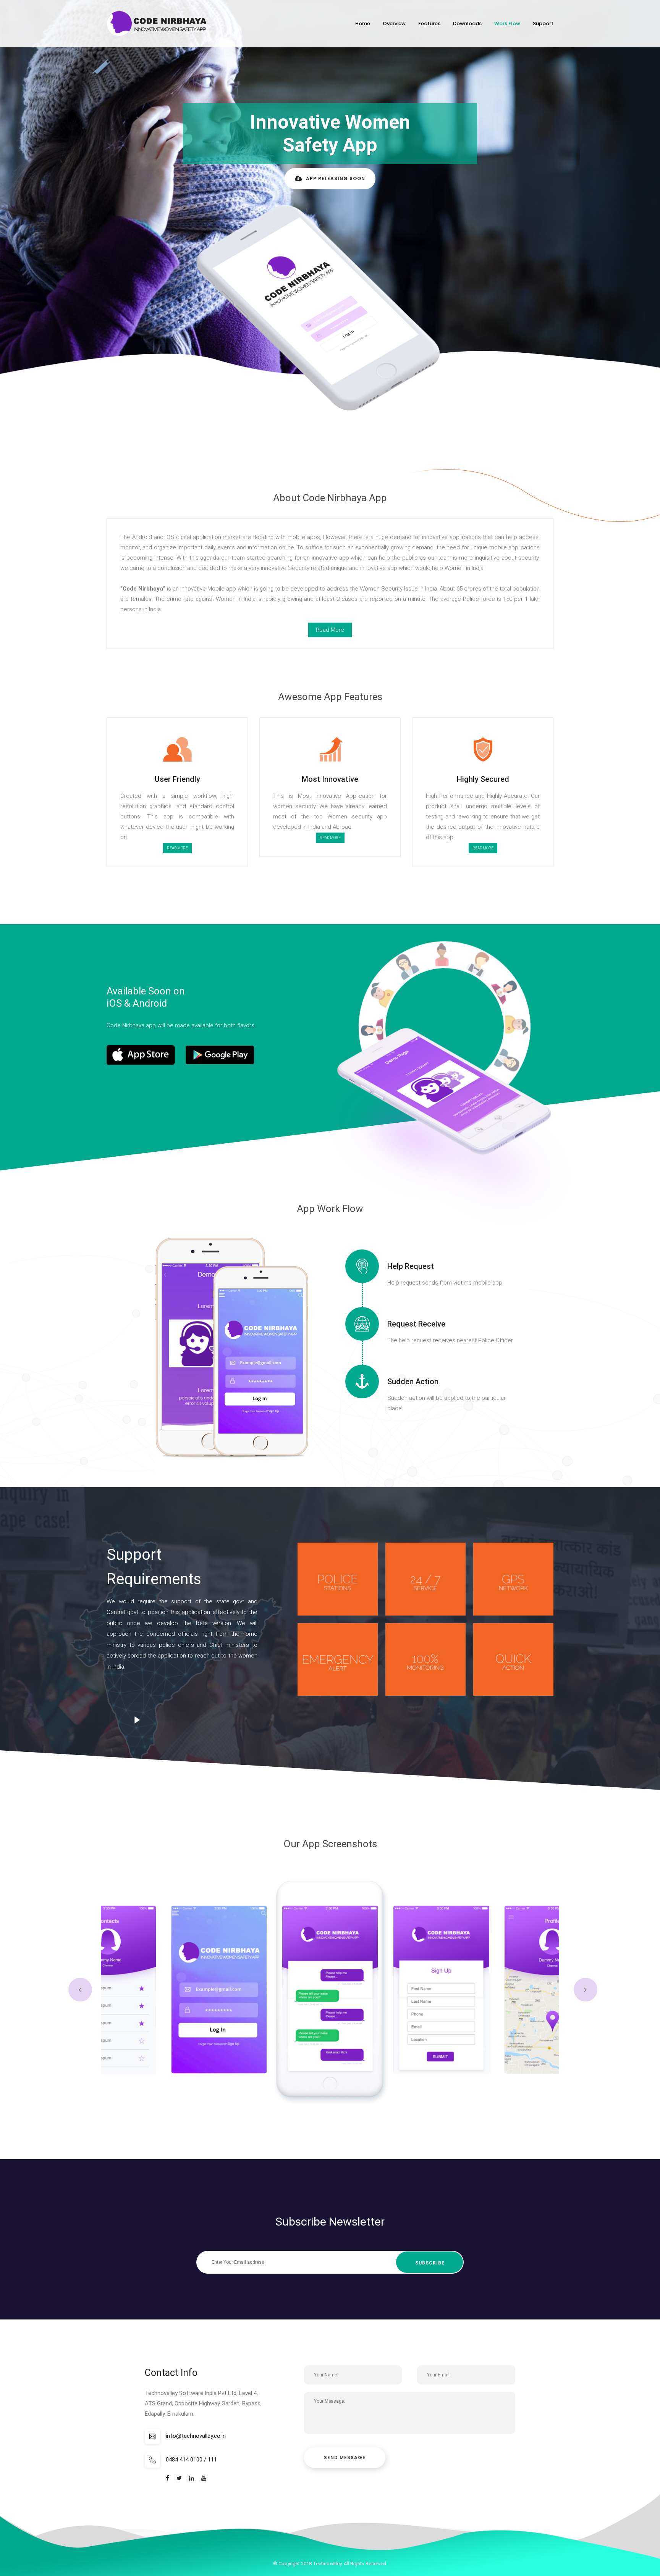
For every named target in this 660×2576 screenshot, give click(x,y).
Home (363, 23)
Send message (345, 2457)
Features (429, 23)
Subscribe (430, 2263)
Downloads (467, 23)
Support (543, 23)
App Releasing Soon (336, 178)
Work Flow (507, 23)
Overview (394, 23)
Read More (177, 848)
